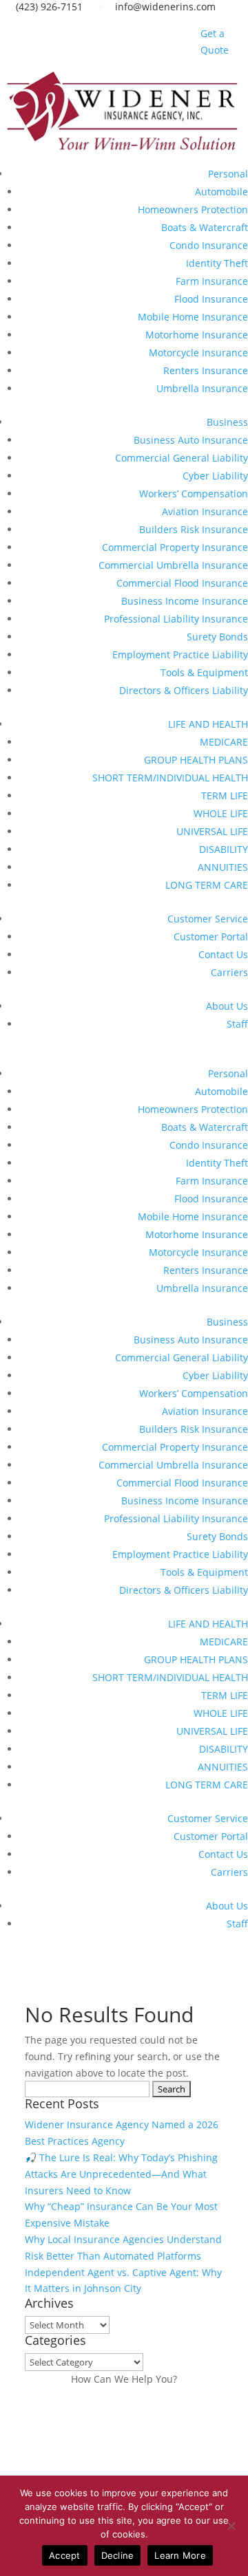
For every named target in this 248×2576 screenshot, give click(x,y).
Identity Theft (217, 263)
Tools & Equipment (204, 672)
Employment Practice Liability (180, 654)
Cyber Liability (215, 476)
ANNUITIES (223, 867)
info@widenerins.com (163, 7)
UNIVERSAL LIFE (212, 831)
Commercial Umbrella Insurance (173, 565)
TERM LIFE (225, 795)
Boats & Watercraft (205, 227)
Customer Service (208, 919)
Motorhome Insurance (197, 335)
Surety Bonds (217, 637)
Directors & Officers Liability (184, 690)
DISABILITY (224, 849)
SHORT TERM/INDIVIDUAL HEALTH (170, 778)
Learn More (180, 2555)
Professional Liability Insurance (176, 619)
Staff (237, 1024)
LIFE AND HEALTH (208, 724)
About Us (227, 1006)
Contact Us (223, 954)
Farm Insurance (212, 281)
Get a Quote (215, 42)
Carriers (229, 972)
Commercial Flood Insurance (182, 583)
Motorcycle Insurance (198, 353)
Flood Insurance (211, 299)
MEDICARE (224, 742)
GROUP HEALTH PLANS (196, 760)
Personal (228, 174)
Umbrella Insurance (202, 388)
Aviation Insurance (205, 511)
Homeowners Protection (193, 209)
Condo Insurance (209, 245)
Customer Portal (211, 937)
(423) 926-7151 (46, 7)
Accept (65, 2555)
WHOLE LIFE (221, 813)
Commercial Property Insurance (175, 547)
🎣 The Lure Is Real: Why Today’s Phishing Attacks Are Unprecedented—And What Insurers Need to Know (121, 2174)
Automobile (221, 192)
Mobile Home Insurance (193, 317)
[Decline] (231, 2526)
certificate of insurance (88, 2473)
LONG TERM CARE (207, 885)
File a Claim (51, 2404)
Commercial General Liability (182, 458)
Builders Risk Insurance (194, 529)
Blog (182, 42)
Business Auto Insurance (191, 440)
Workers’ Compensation (194, 494)
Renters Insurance (206, 370)
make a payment (69, 2439)
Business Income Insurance (185, 601)
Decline (118, 2555)
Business (227, 422)
